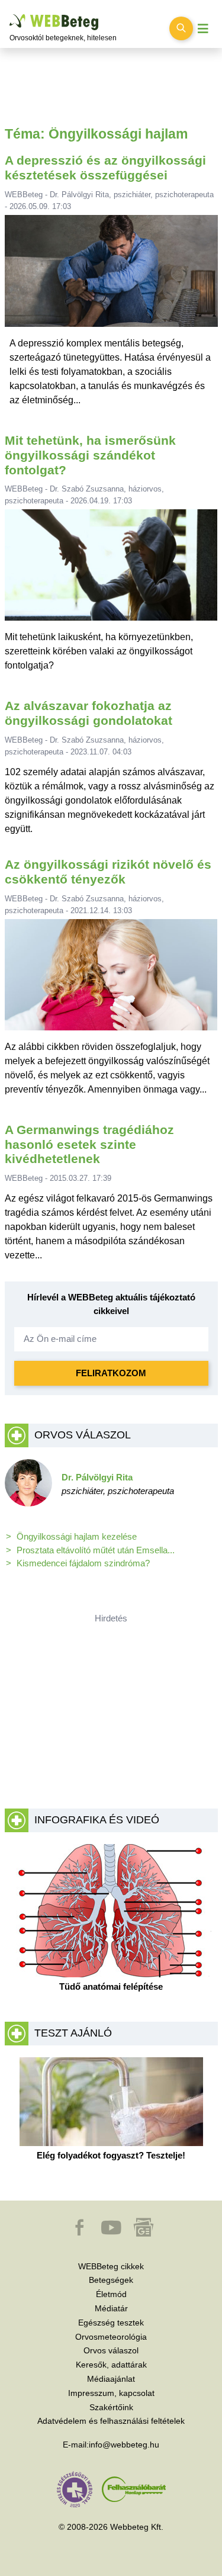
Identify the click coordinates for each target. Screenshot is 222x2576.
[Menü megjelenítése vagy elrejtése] (203, 29)
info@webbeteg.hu (124, 2445)
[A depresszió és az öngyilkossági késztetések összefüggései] (111, 276)
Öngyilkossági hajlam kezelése (77, 1536)
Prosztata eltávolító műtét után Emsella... (96, 1550)
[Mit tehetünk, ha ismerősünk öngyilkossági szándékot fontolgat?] (111, 570)
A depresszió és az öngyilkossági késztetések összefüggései (105, 168)
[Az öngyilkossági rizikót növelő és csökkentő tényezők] (111, 979)
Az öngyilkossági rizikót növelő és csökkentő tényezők (108, 872)
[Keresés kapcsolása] (181, 28)
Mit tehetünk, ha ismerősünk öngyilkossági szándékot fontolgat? (90, 455)
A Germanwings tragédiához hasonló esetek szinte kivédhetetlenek (89, 1144)
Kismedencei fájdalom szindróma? (83, 1563)
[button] (81, 2233)
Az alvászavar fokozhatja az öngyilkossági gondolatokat (89, 713)
